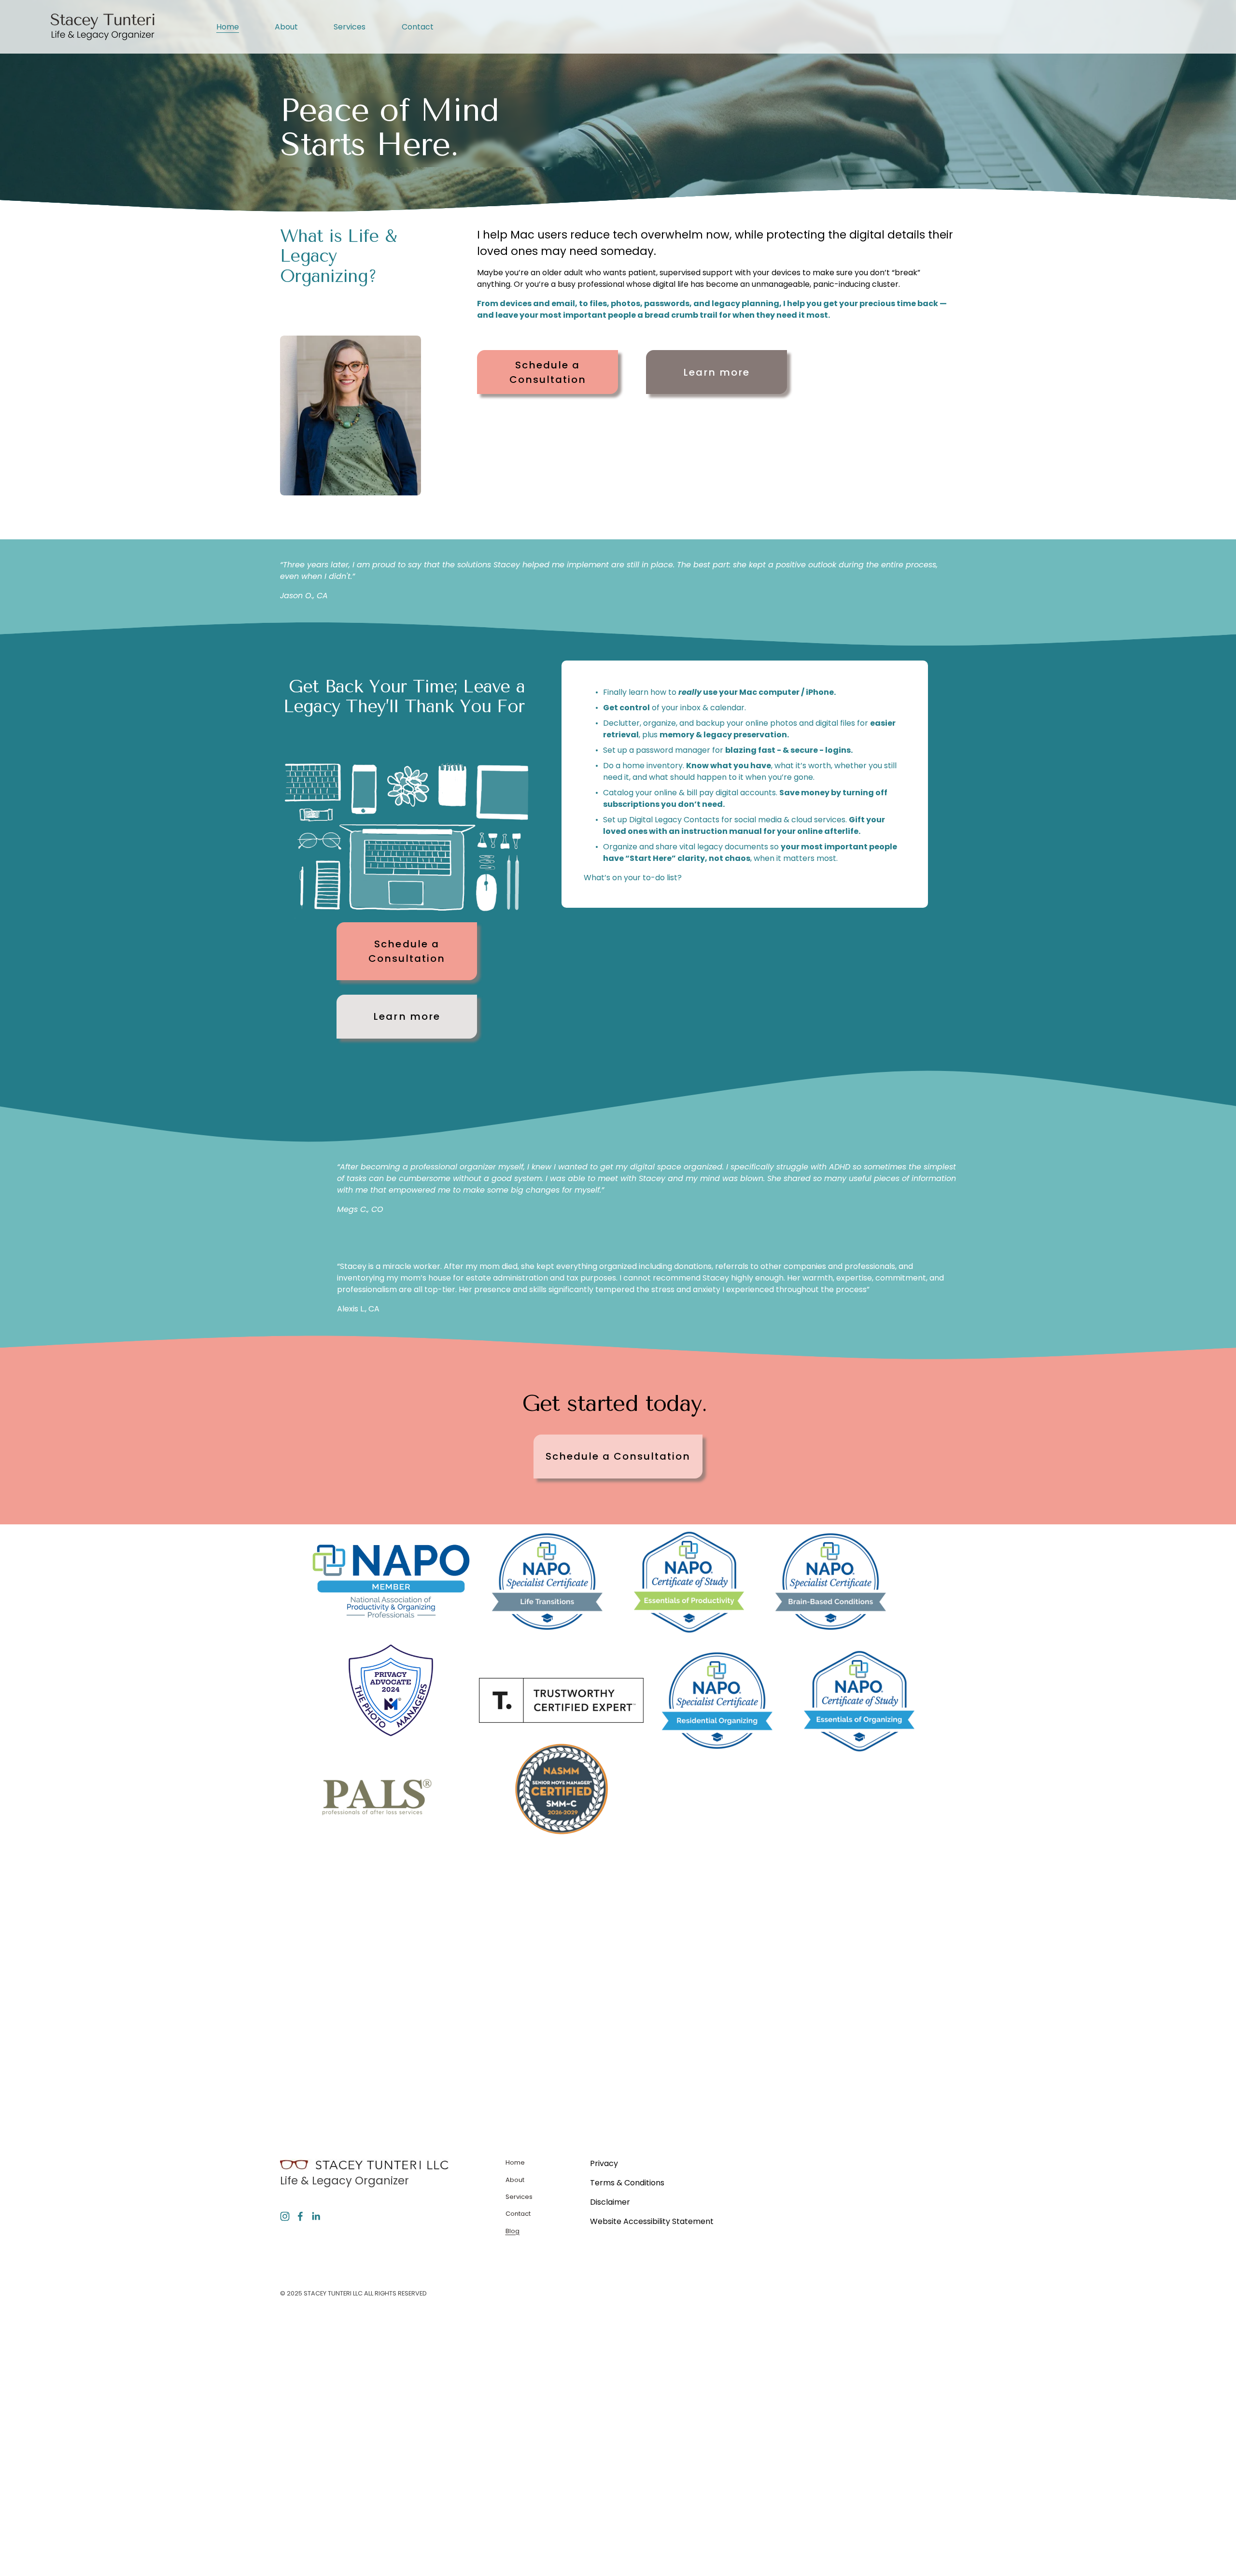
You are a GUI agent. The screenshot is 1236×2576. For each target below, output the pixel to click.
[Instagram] (285, 2216)
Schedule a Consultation (548, 372)
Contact (418, 27)
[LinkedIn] (316, 2216)
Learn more (716, 372)
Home (228, 27)
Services (350, 27)
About (286, 27)
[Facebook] (300, 2216)
